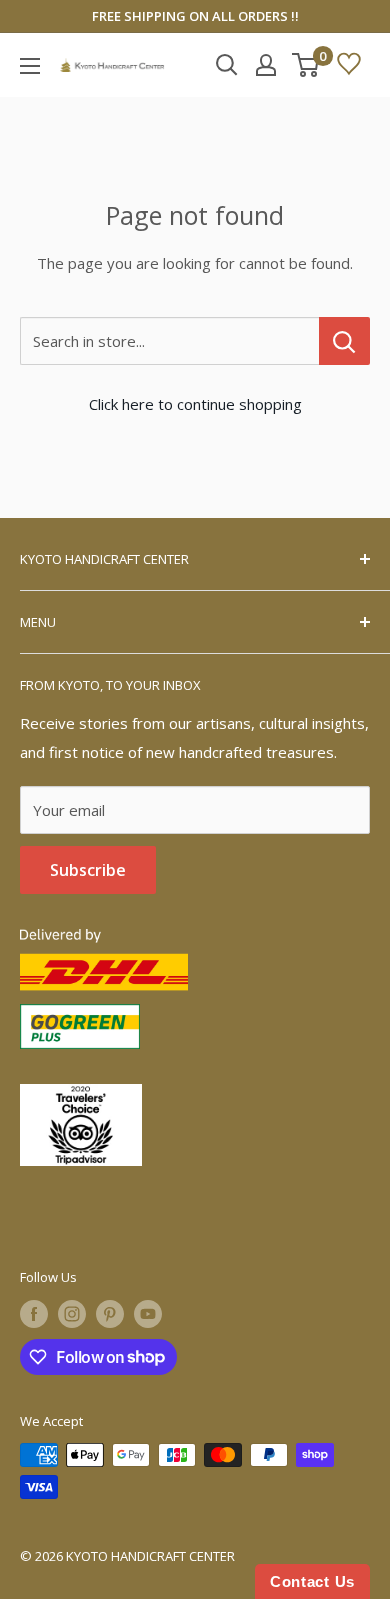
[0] (306, 65)
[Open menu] (30, 66)
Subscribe (88, 870)
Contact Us (312, 1581)
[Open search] (227, 65)
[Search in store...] (344, 341)
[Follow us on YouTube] (148, 1314)
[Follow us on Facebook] (34, 1314)
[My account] (266, 65)
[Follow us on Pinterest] (110, 1314)
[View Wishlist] (349, 65)
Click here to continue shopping (195, 404)
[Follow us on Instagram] (72, 1314)
